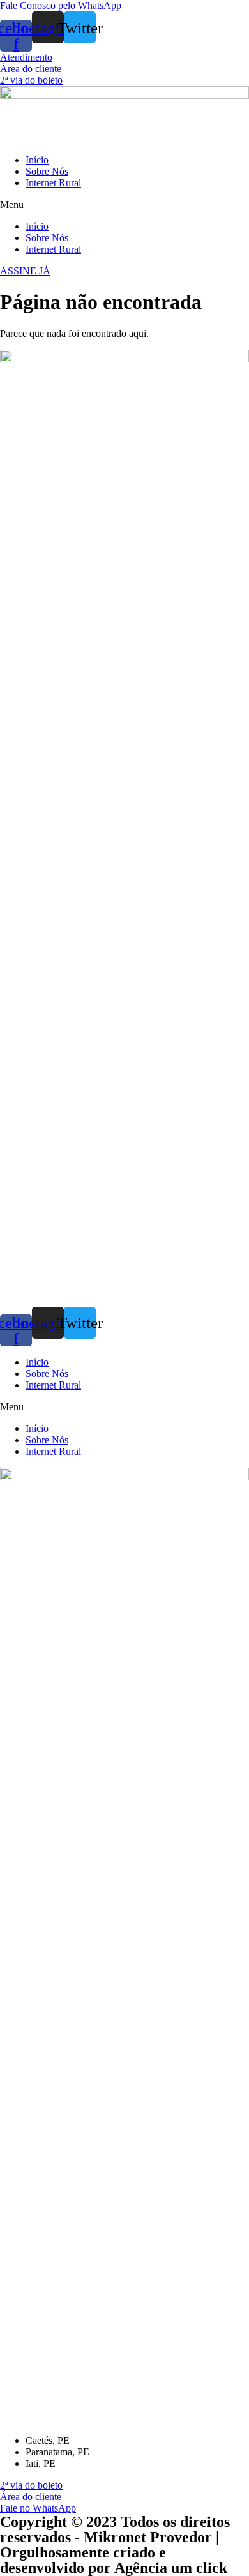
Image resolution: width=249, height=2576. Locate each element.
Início (37, 160)
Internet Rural (53, 183)
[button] (61, 5)
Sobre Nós (47, 171)
